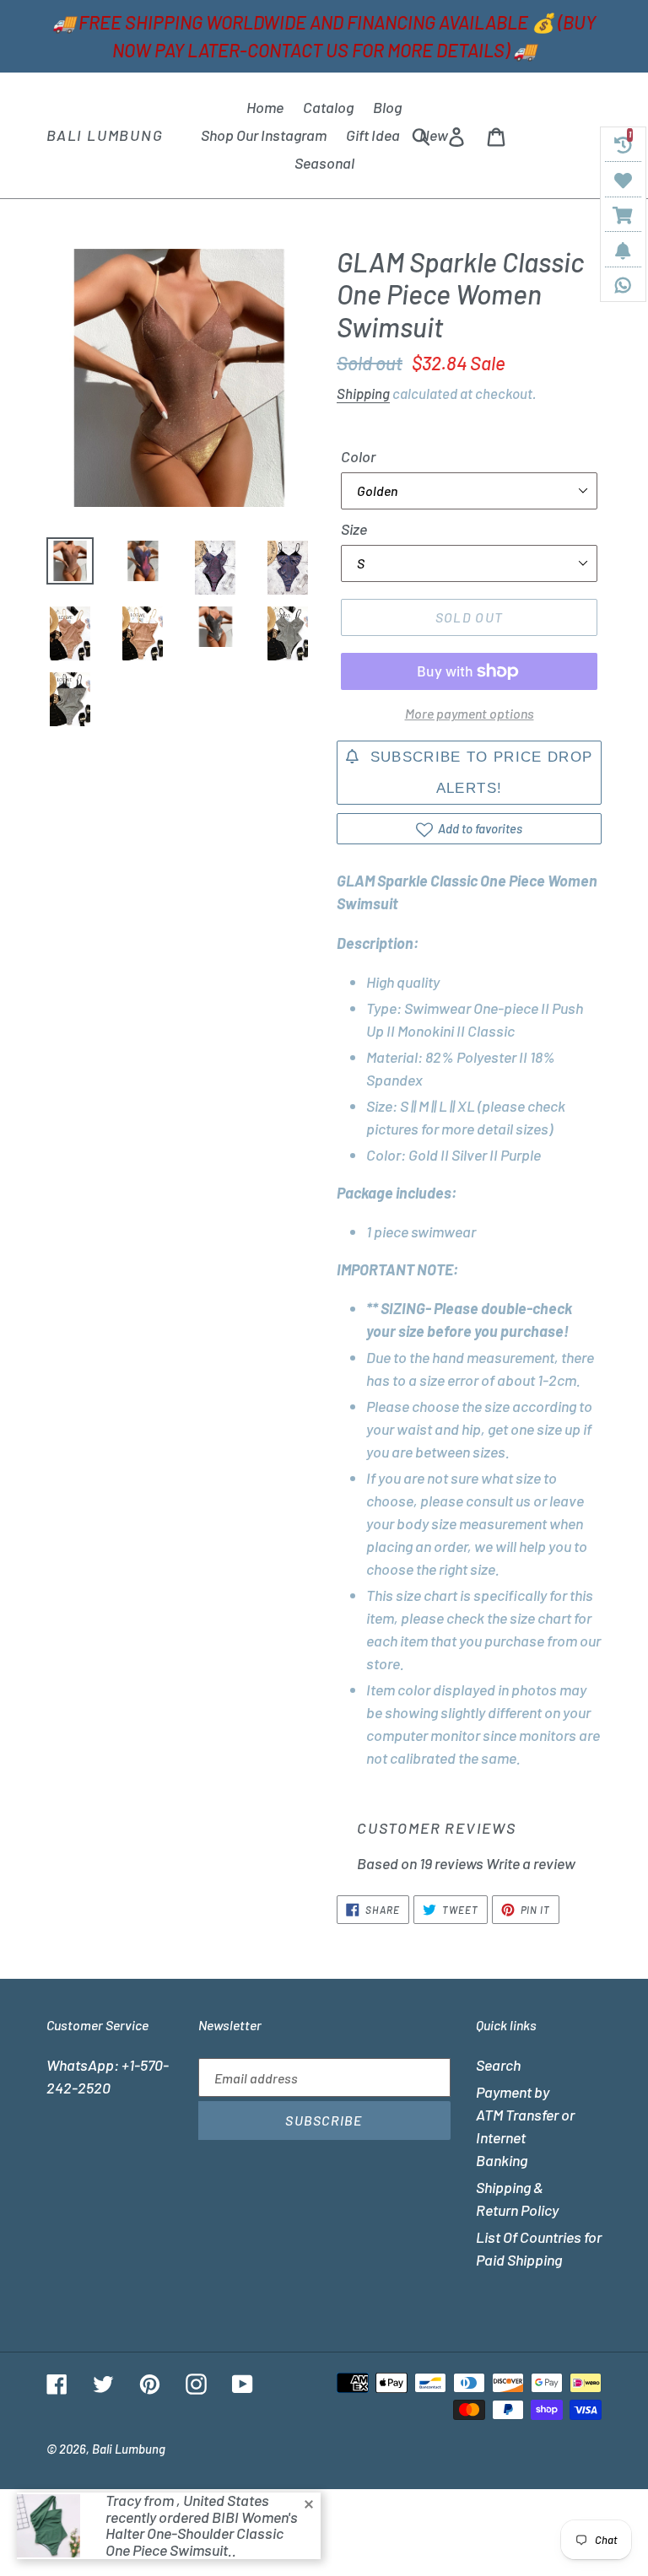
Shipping (363, 393)
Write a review (531, 1863)
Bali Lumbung (105, 135)
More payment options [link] (470, 713)
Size (354, 529)
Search (498, 2065)
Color (358, 456)
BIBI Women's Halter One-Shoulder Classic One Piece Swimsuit (202, 2534)
